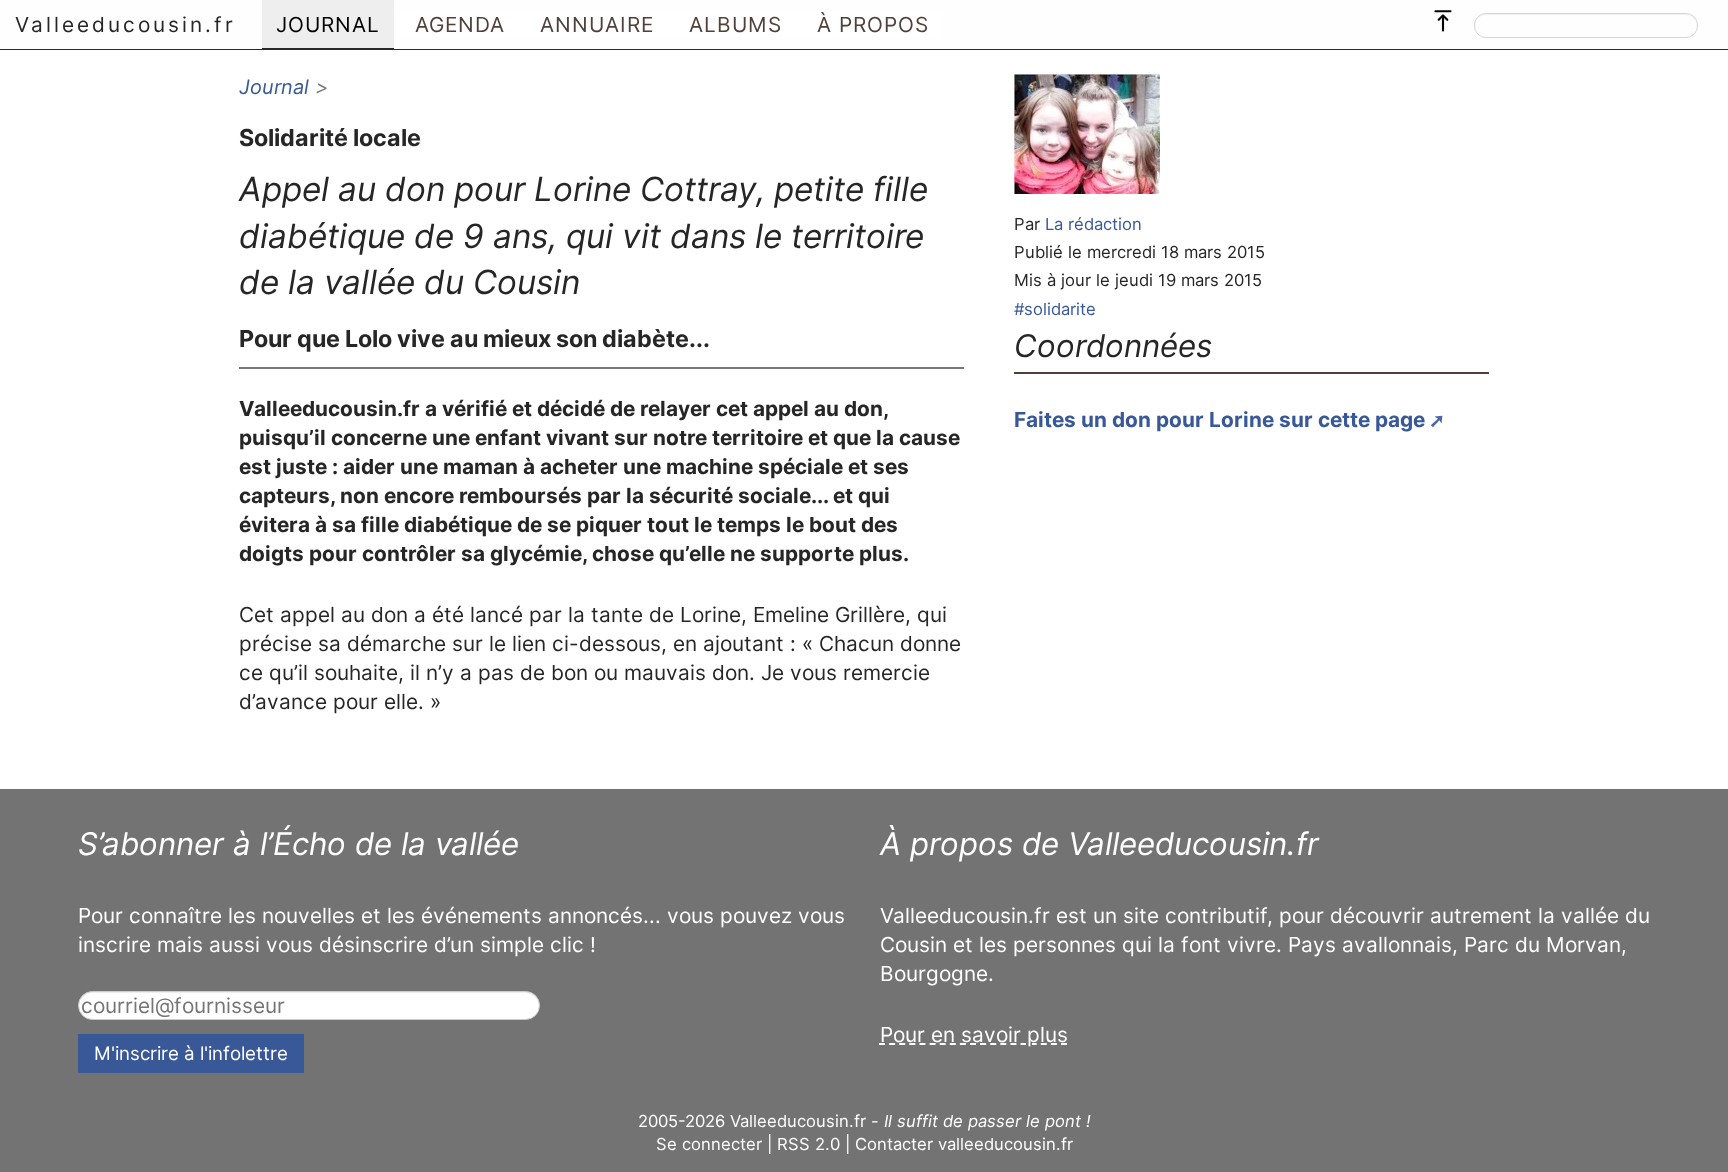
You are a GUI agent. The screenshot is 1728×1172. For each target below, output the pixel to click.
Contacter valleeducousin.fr (964, 1144)
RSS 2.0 (808, 1144)
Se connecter (709, 1144)
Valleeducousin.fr (125, 24)
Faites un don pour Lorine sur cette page (1219, 419)
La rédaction (1093, 224)
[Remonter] (1443, 16)
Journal (274, 87)
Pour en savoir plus (974, 1034)
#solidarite (1055, 309)
